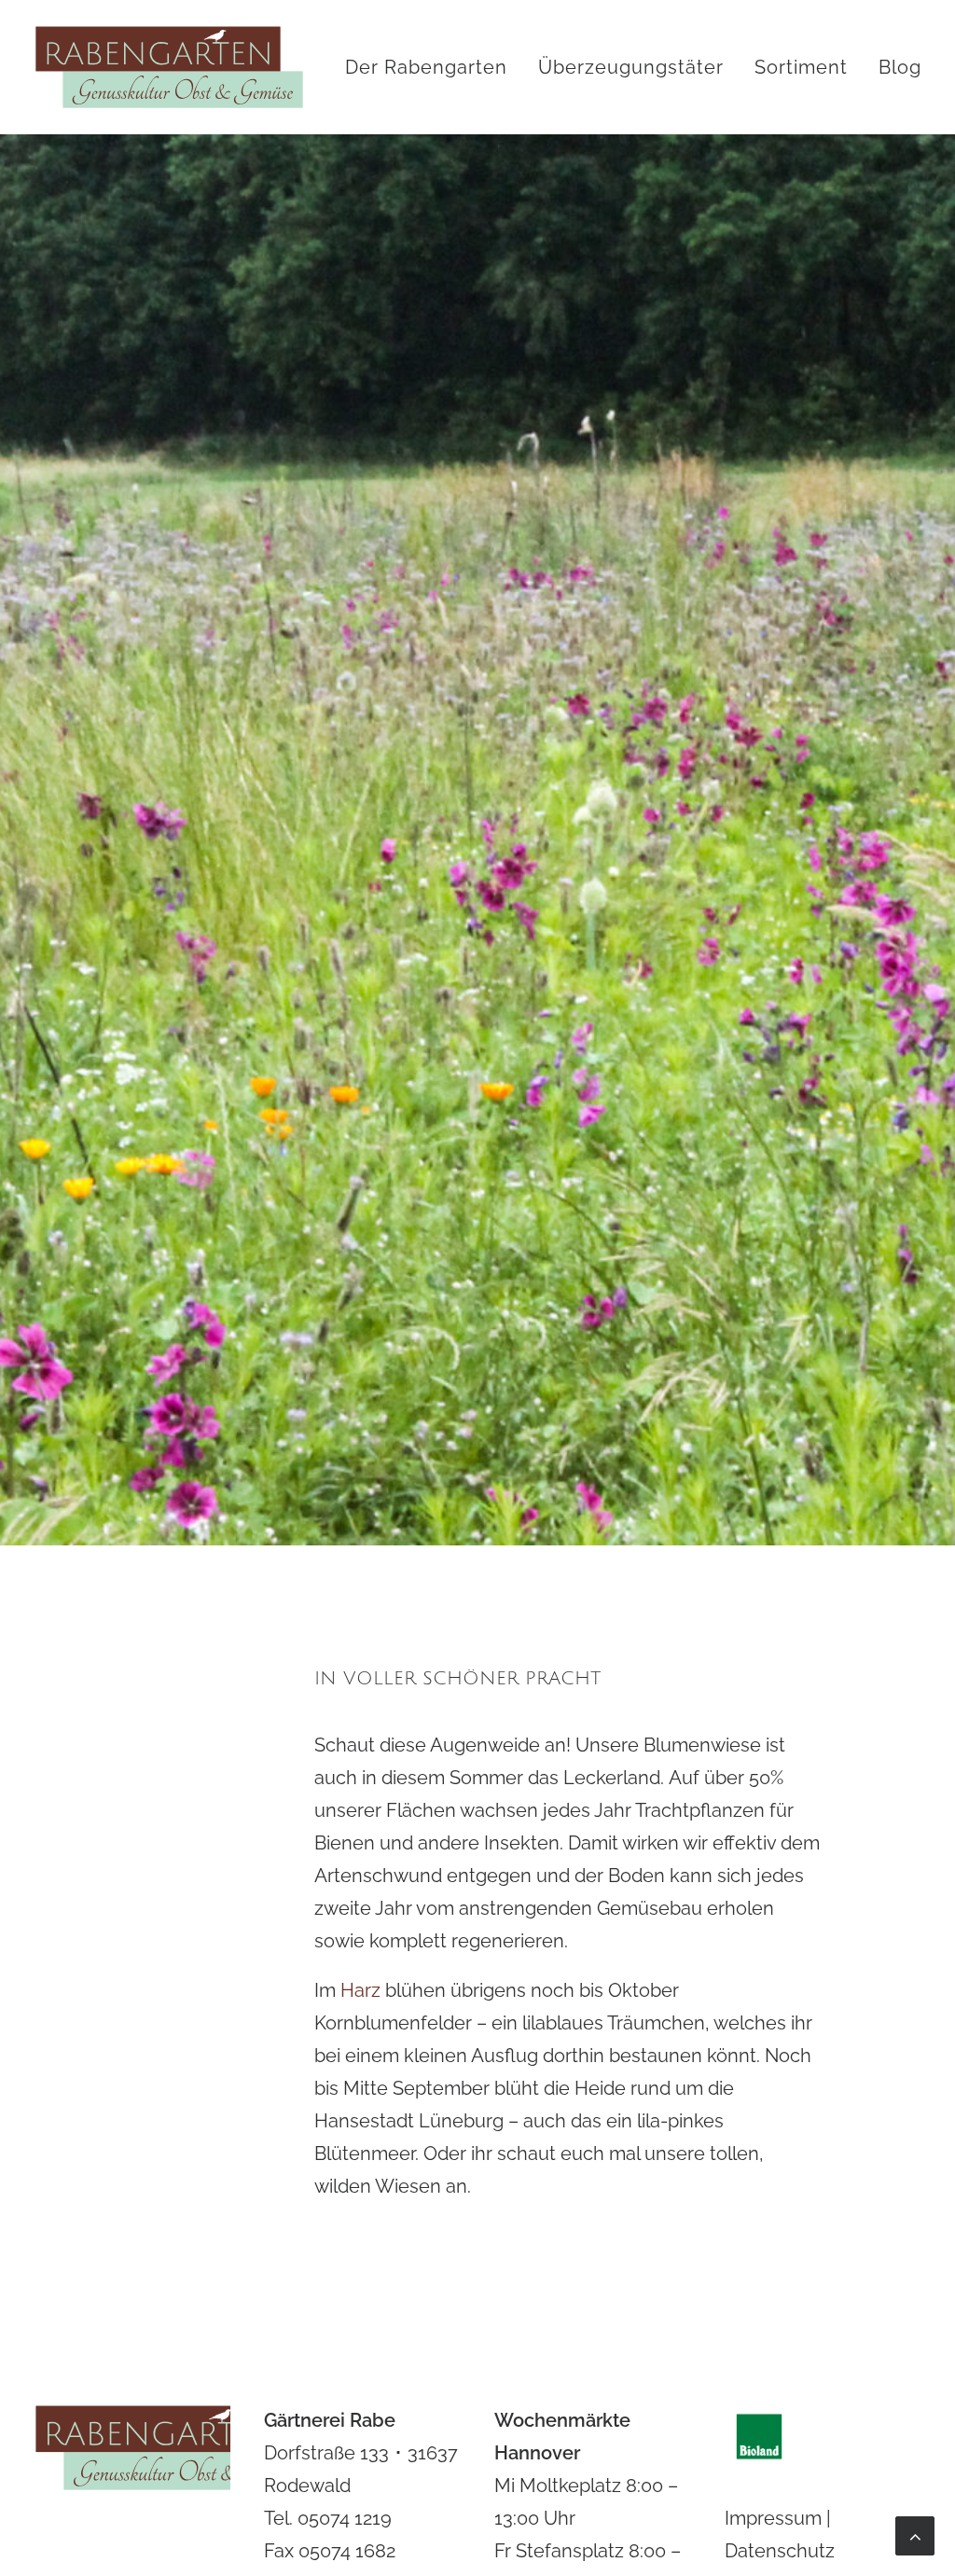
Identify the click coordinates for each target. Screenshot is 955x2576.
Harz (360, 1990)
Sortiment (801, 67)
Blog (900, 67)
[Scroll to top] (915, 2534)
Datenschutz (780, 2551)
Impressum (773, 2518)
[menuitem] (433, 67)
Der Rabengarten (426, 67)
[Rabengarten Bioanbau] (169, 67)
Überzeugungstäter (631, 67)
